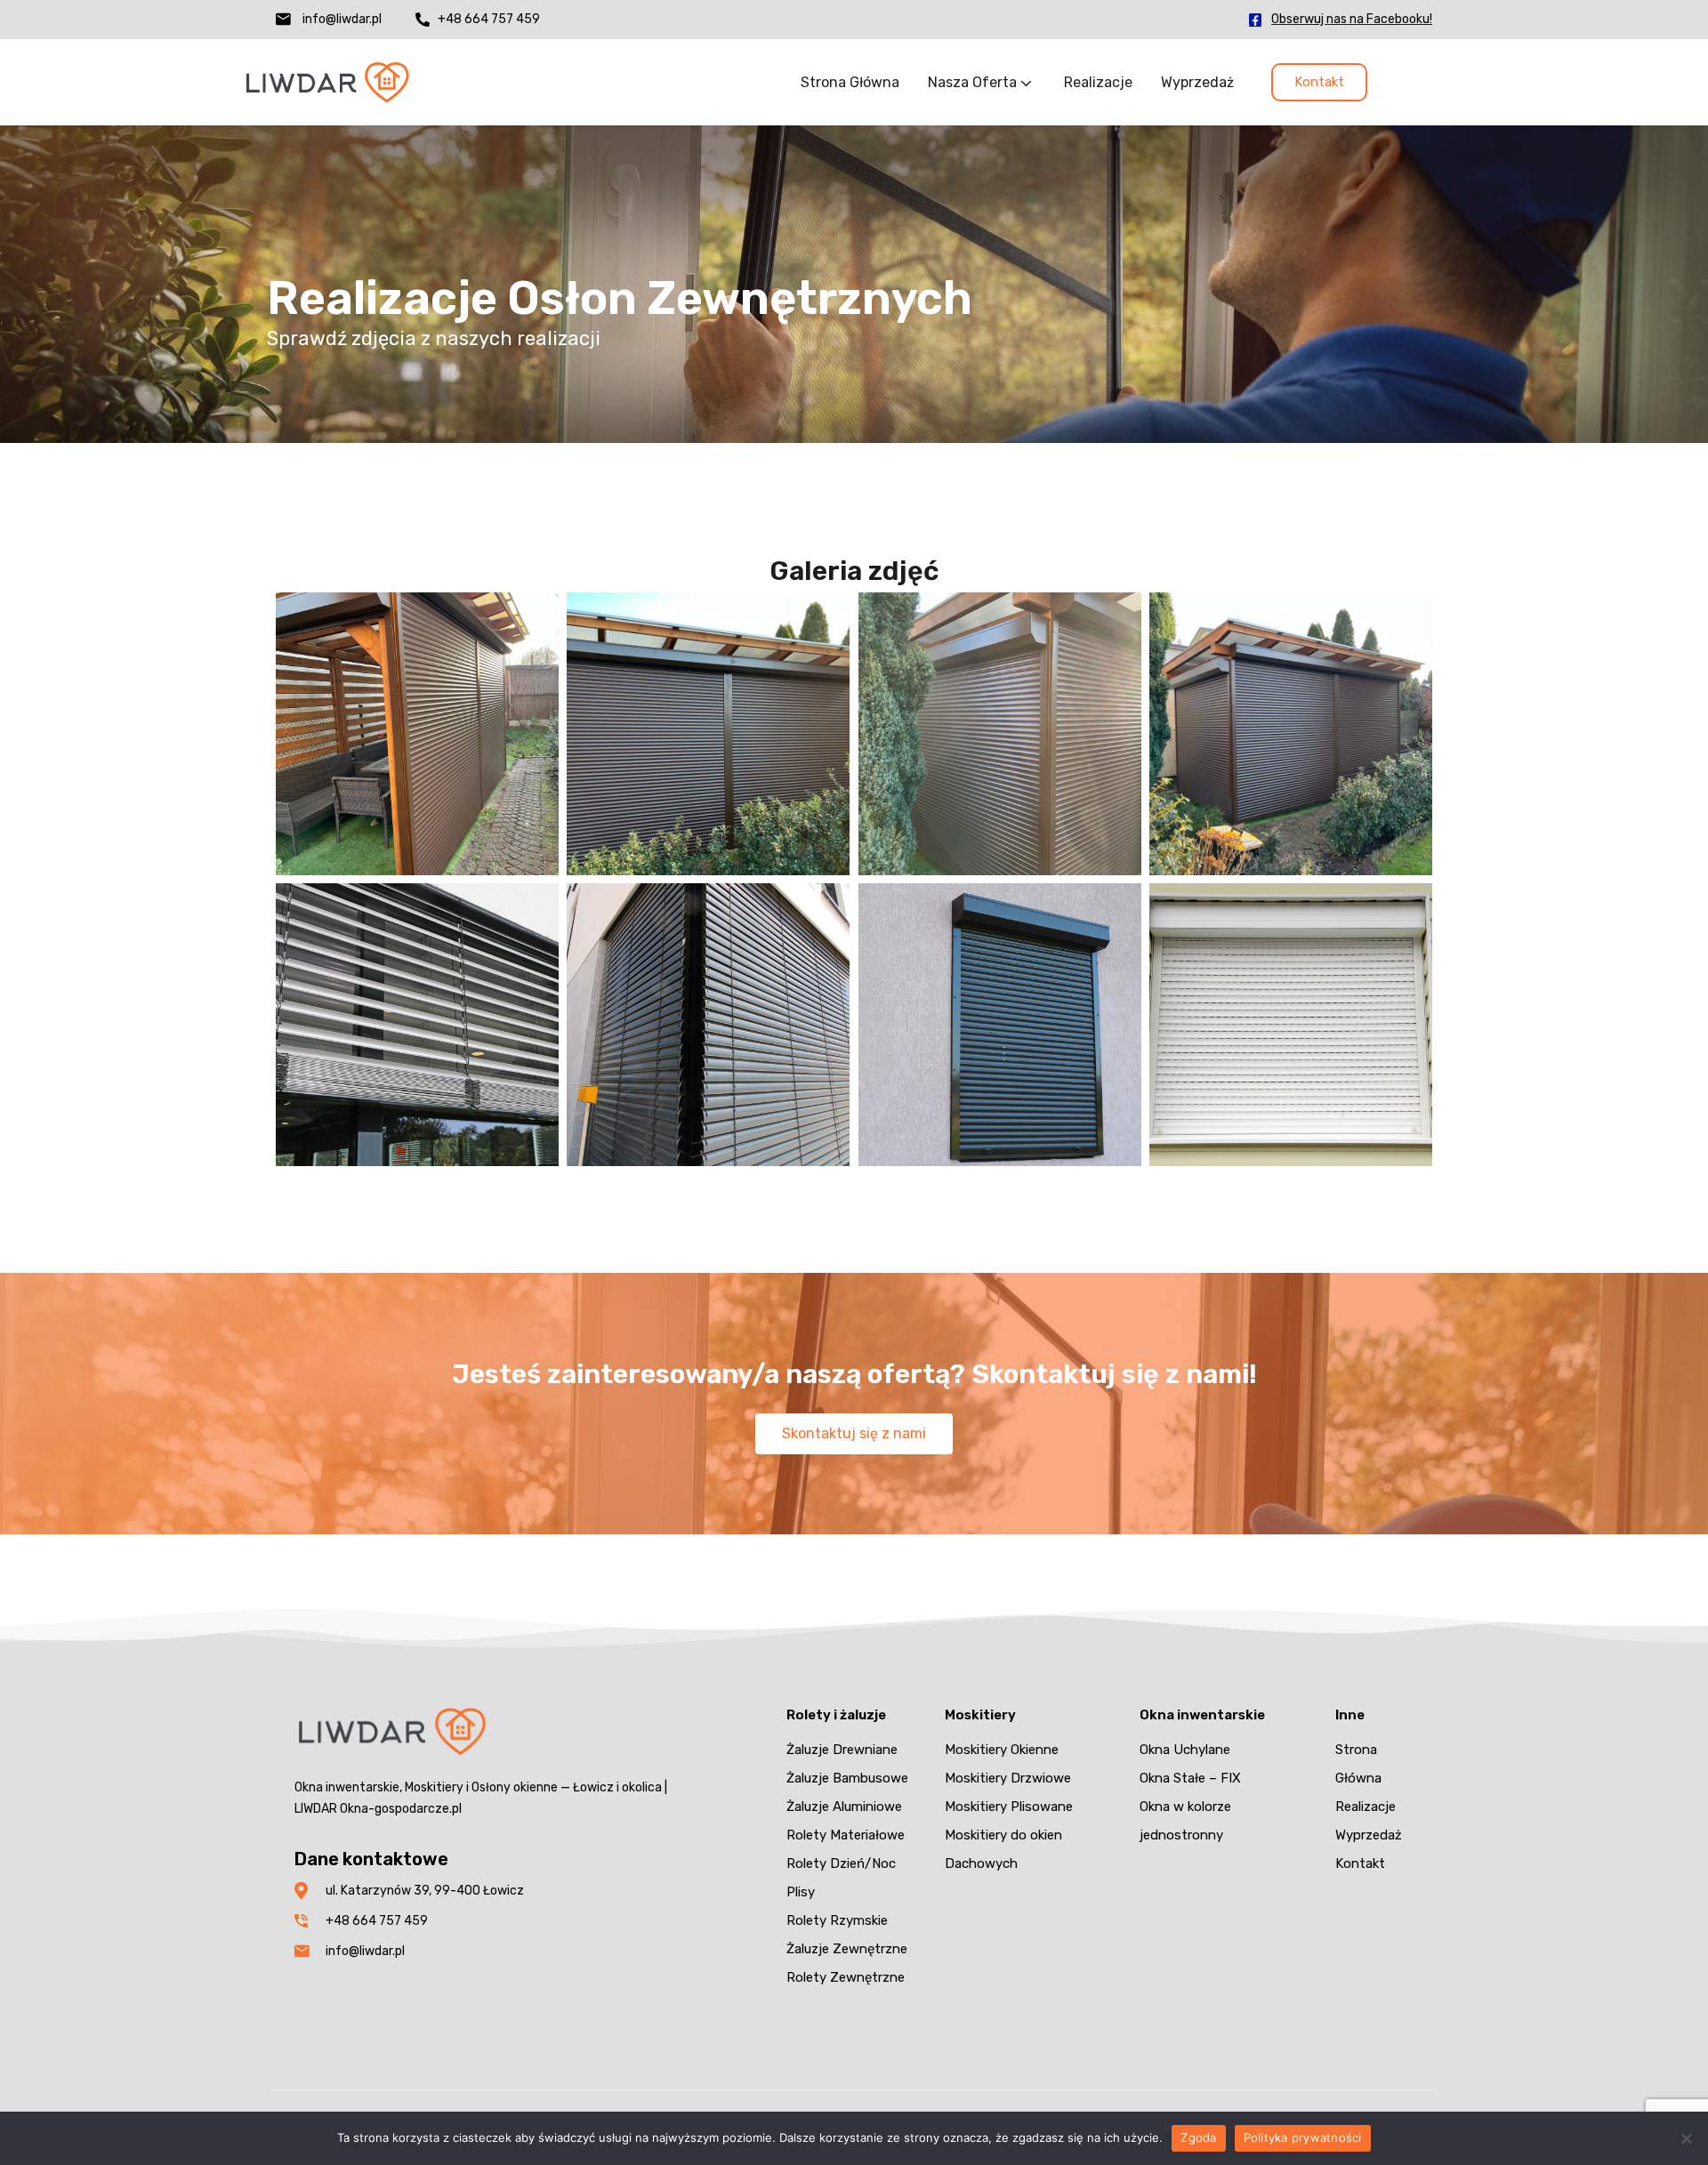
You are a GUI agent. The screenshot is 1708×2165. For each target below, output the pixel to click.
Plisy (801, 1892)
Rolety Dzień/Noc (841, 1863)
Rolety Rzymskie (837, 1920)
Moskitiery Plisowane (1009, 1807)
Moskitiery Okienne (1002, 1750)
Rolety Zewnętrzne (846, 1977)
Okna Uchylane (1185, 1750)
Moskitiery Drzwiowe (1008, 1778)
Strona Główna (850, 82)
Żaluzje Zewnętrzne (847, 1949)
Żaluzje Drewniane (842, 1750)
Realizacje (1098, 82)
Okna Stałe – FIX (1190, 1778)
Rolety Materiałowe (846, 1835)
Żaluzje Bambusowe (847, 1778)
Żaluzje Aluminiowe (844, 1807)
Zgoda (1198, 2137)
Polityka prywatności (1303, 2137)
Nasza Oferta (974, 82)
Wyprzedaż (1197, 82)
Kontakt (1360, 1863)
